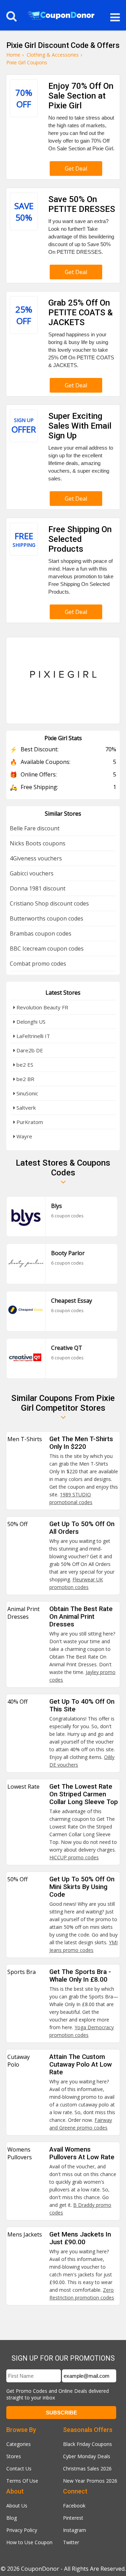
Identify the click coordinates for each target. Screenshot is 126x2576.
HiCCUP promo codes (74, 1857)
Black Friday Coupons (87, 2444)
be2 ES (24, 1065)
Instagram (75, 2530)
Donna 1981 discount (38, 888)
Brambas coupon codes (41, 933)
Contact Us (19, 2468)
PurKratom (29, 1122)
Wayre (24, 1136)
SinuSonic (27, 1093)
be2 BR (25, 1079)
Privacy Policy (22, 2530)
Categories (19, 2444)
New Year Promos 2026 (90, 2481)
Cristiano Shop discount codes (49, 903)
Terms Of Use (22, 2481)
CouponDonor (40, 2569)
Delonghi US (30, 1022)
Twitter (71, 2542)
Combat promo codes (38, 964)
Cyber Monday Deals (87, 2456)
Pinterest (73, 2518)
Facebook (74, 2506)
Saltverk (25, 1108)
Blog (12, 2518)
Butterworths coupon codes (47, 918)
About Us (17, 2506)
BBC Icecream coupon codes (47, 949)
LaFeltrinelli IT (33, 1036)
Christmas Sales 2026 (87, 2468)
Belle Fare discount (35, 828)
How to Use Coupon (29, 2542)
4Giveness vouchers (36, 858)
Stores (14, 2456)
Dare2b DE (29, 1050)
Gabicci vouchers (32, 873)
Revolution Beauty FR (42, 1007)
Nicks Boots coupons (38, 843)
